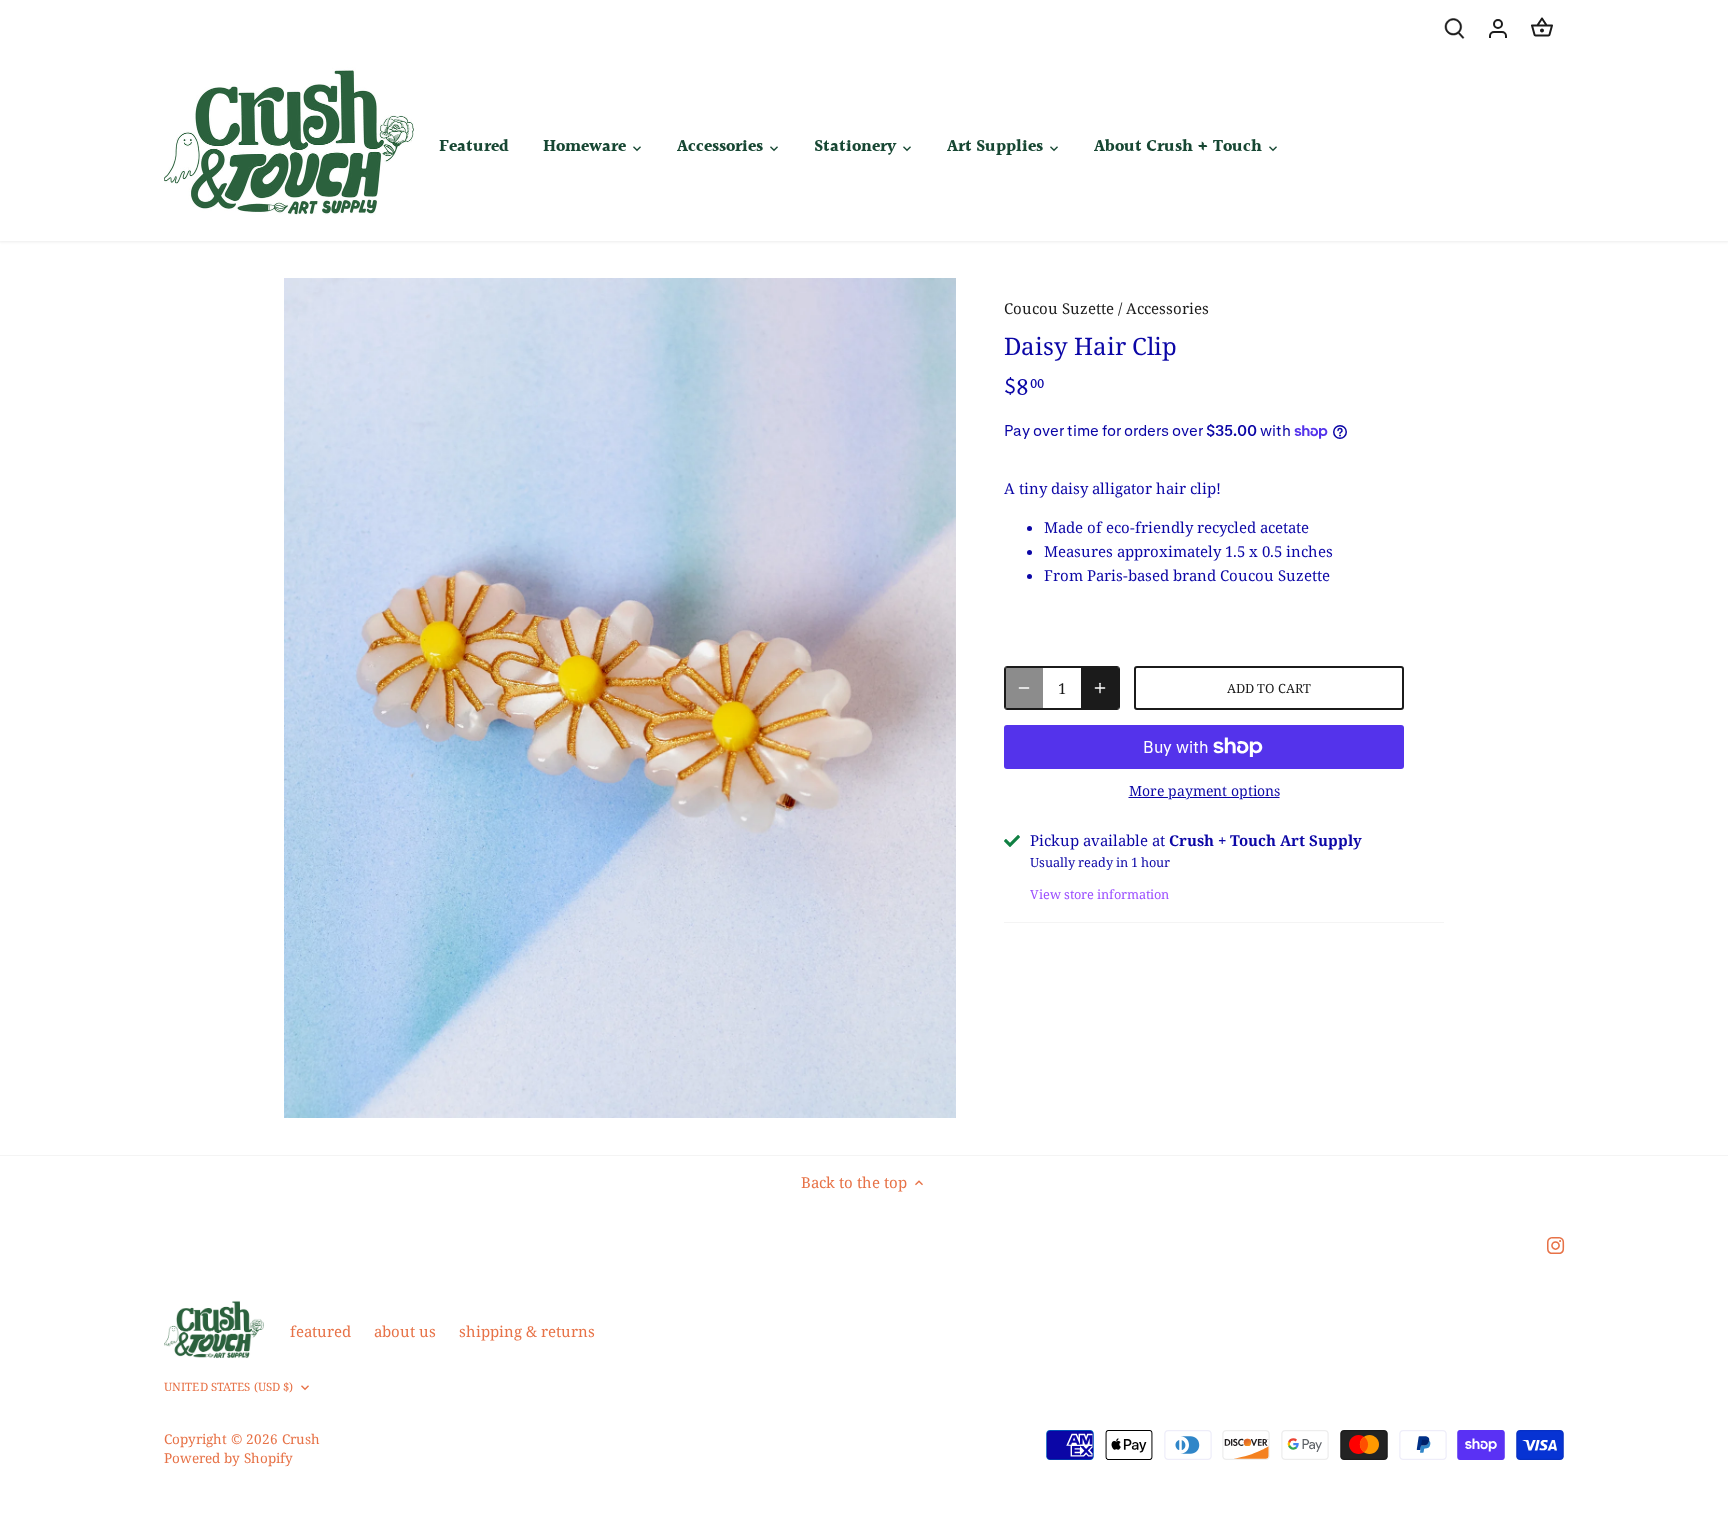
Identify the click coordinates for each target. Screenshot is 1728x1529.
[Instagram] (1555, 1244)
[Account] (1498, 27)
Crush (301, 1439)
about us (405, 1331)
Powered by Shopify (228, 1458)
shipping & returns (527, 1331)
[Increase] (1100, 688)
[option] (620, 698)
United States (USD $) (228, 1387)
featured (320, 1331)
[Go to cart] (1542, 27)
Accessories (1167, 308)
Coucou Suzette (1059, 308)
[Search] (1454, 27)
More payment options (1204, 790)
